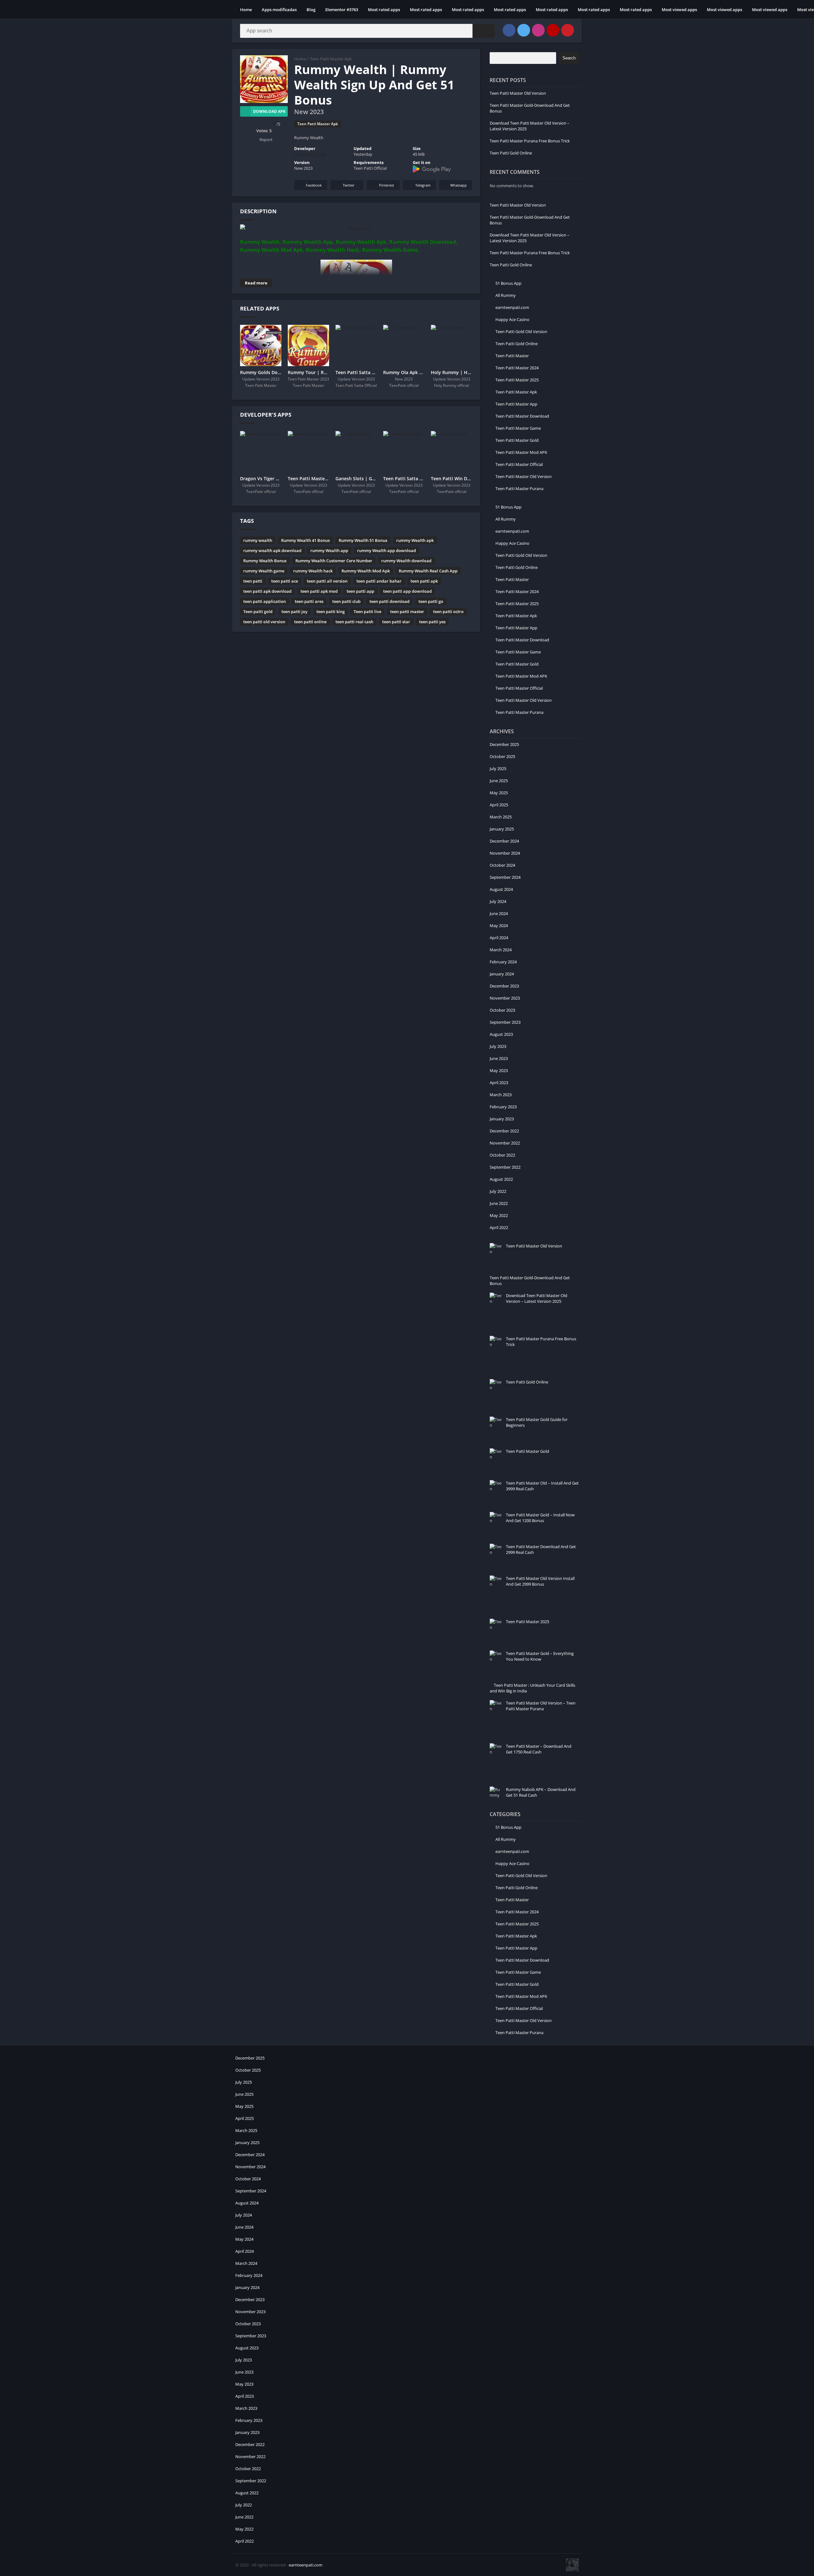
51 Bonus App (508, 283)
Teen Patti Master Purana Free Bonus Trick (530, 141)
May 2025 (499, 793)
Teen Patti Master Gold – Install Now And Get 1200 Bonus (540, 1518)
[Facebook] (509, 30)
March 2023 (501, 1095)
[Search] (484, 31)
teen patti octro (448, 612)
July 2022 (498, 1191)
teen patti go (431, 601)
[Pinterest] (568, 30)
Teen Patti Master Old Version (518, 93)
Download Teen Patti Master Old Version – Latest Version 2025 (537, 1298)
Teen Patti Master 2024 (517, 368)
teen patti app (360, 591)
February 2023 (503, 1107)
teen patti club (346, 601)
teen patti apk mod (319, 591)
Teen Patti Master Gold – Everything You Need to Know (540, 1656)
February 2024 (503, 962)
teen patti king (331, 612)
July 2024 (498, 901)
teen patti (253, 581)
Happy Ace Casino (512, 319)
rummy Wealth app (329, 550)
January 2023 (502, 1119)
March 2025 (501, 817)
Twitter (349, 185)
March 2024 (501, 950)
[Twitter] (524, 30)
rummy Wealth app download (386, 550)
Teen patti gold (258, 612)
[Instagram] (538, 30)
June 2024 (499, 913)
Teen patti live (367, 612)
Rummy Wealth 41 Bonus (305, 540)
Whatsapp (459, 185)
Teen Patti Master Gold (517, 440)
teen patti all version (327, 581)
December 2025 (504, 744)
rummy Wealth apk (415, 540)
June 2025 (499, 781)
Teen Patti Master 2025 (517, 380)
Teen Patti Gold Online (511, 153)
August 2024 (501, 889)
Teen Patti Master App (516, 404)
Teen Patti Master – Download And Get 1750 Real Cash (539, 1749)
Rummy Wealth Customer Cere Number (334, 561)
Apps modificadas (279, 10)
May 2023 (499, 1070)
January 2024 (502, 974)
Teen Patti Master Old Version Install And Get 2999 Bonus (540, 1581)
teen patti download (390, 601)
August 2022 (501, 1179)
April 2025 (499, 805)
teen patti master (407, 612)
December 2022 (504, 1131)
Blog (311, 10)
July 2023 (498, 1046)
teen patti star (396, 622)
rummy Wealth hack (313, 571)
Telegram (423, 185)
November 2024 (505, 853)
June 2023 (499, 1058)
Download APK (269, 111)
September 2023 (505, 1022)
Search (569, 58)
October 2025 (502, 756)
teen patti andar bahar (379, 581)
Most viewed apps (679, 10)
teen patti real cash (354, 622)
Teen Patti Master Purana (519, 489)
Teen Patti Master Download (522, 416)
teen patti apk (424, 581)
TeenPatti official (310, 154)
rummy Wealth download (406, 561)
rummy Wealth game (264, 571)
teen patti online (310, 622)
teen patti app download (407, 591)
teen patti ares (309, 601)
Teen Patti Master (512, 356)
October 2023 (502, 1010)
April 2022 (499, 1227)
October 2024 (502, 865)
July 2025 (498, 769)
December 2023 (504, 986)
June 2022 (499, 1203)
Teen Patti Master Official (519, 464)
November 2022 (505, 1143)
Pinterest (386, 185)
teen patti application (265, 601)
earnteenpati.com (512, 307)
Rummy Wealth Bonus (265, 561)
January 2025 (502, 829)
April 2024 (499, 938)
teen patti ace (285, 581)
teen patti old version (264, 622)
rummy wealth (258, 540)
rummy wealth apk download (272, 550)
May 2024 (499, 926)
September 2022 (505, 1167)
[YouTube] (553, 30)
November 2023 (505, 998)
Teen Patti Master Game (518, 428)
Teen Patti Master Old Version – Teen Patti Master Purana (541, 1706)
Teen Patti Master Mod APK (521, 452)
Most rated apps (384, 10)
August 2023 (501, 1034)
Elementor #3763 (342, 10)
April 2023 (499, 1083)
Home (246, 10)
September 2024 (505, 877)
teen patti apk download (267, 591)
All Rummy (506, 295)
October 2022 (502, 1155)
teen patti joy (294, 612)
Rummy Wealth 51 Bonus (363, 540)
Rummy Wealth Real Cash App (428, 571)
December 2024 (504, 841)
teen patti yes (432, 622)
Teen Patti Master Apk (331, 59)
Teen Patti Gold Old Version (521, 331)
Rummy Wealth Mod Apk (366, 571)
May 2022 (499, 1215)
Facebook (314, 185)
